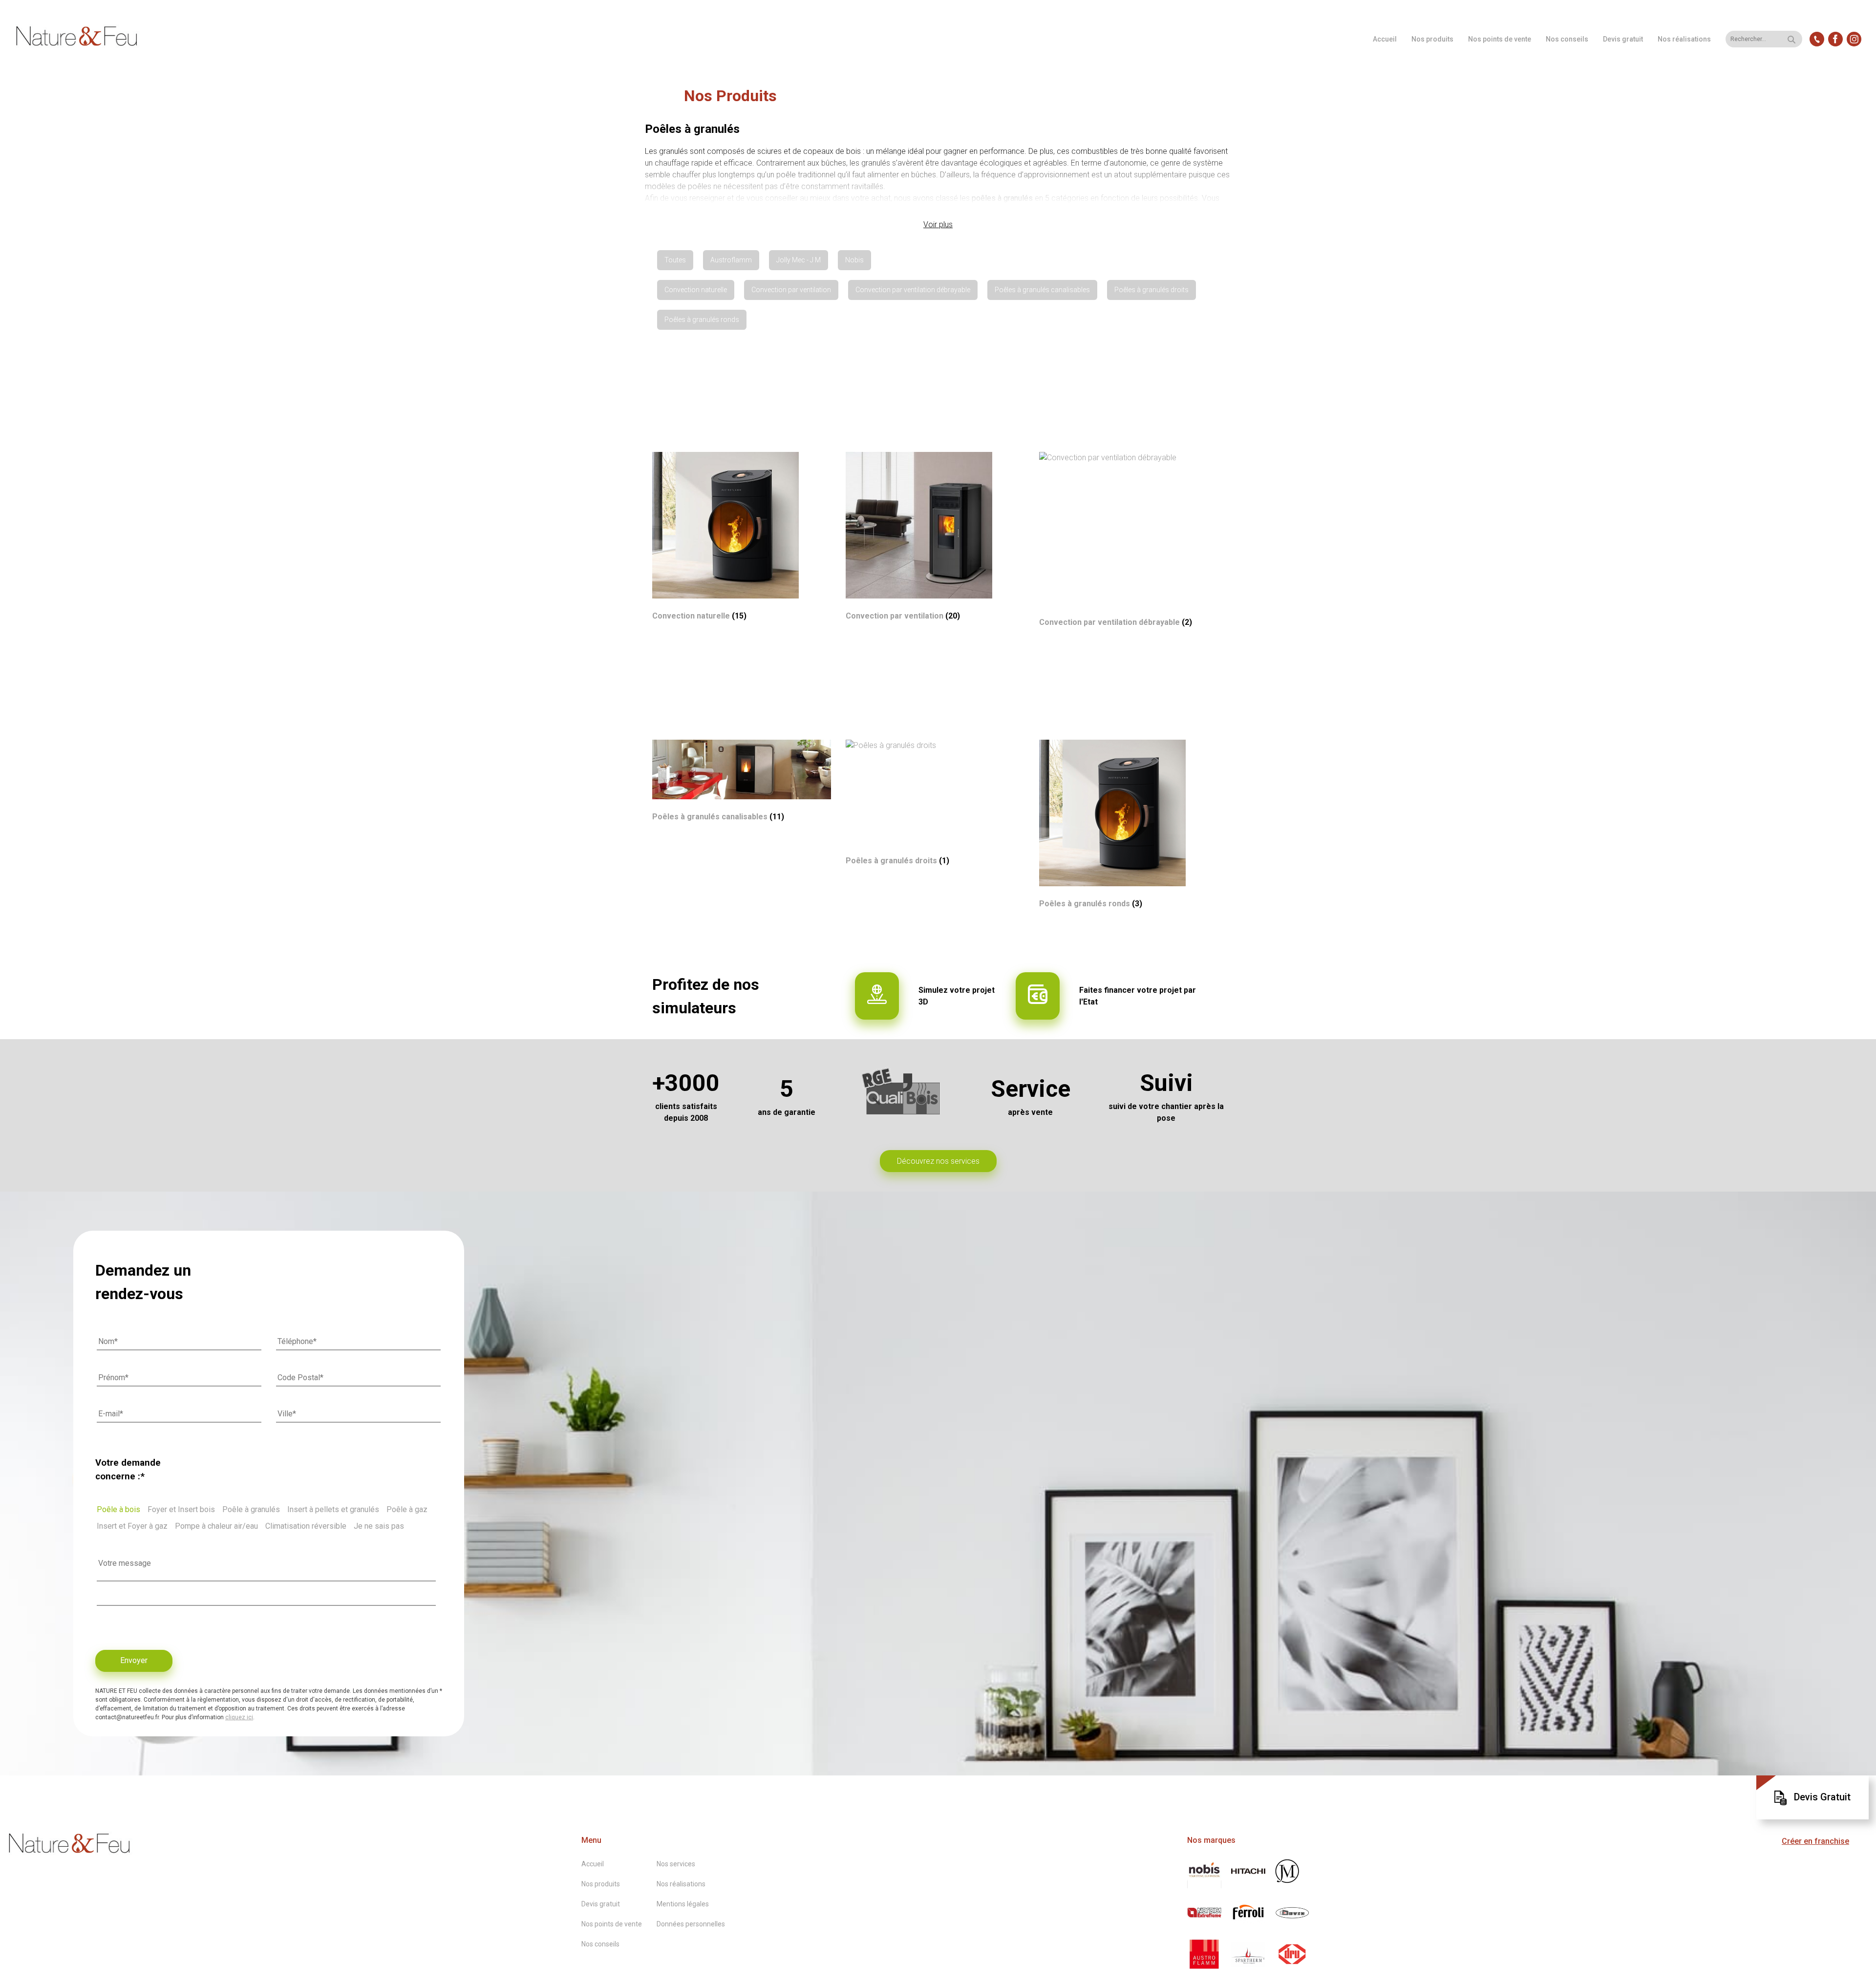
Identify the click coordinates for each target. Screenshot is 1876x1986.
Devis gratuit (1623, 39)
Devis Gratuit (1822, 1797)
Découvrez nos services (938, 1161)
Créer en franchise (1815, 1841)
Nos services (676, 1864)
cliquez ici (239, 1717)
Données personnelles (691, 1924)
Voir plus (938, 224)
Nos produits (1432, 39)
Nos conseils (1567, 39)
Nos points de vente (1500, 39)
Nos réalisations (1684, 39)
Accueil (1385, 39)
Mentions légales (683, 1904)
